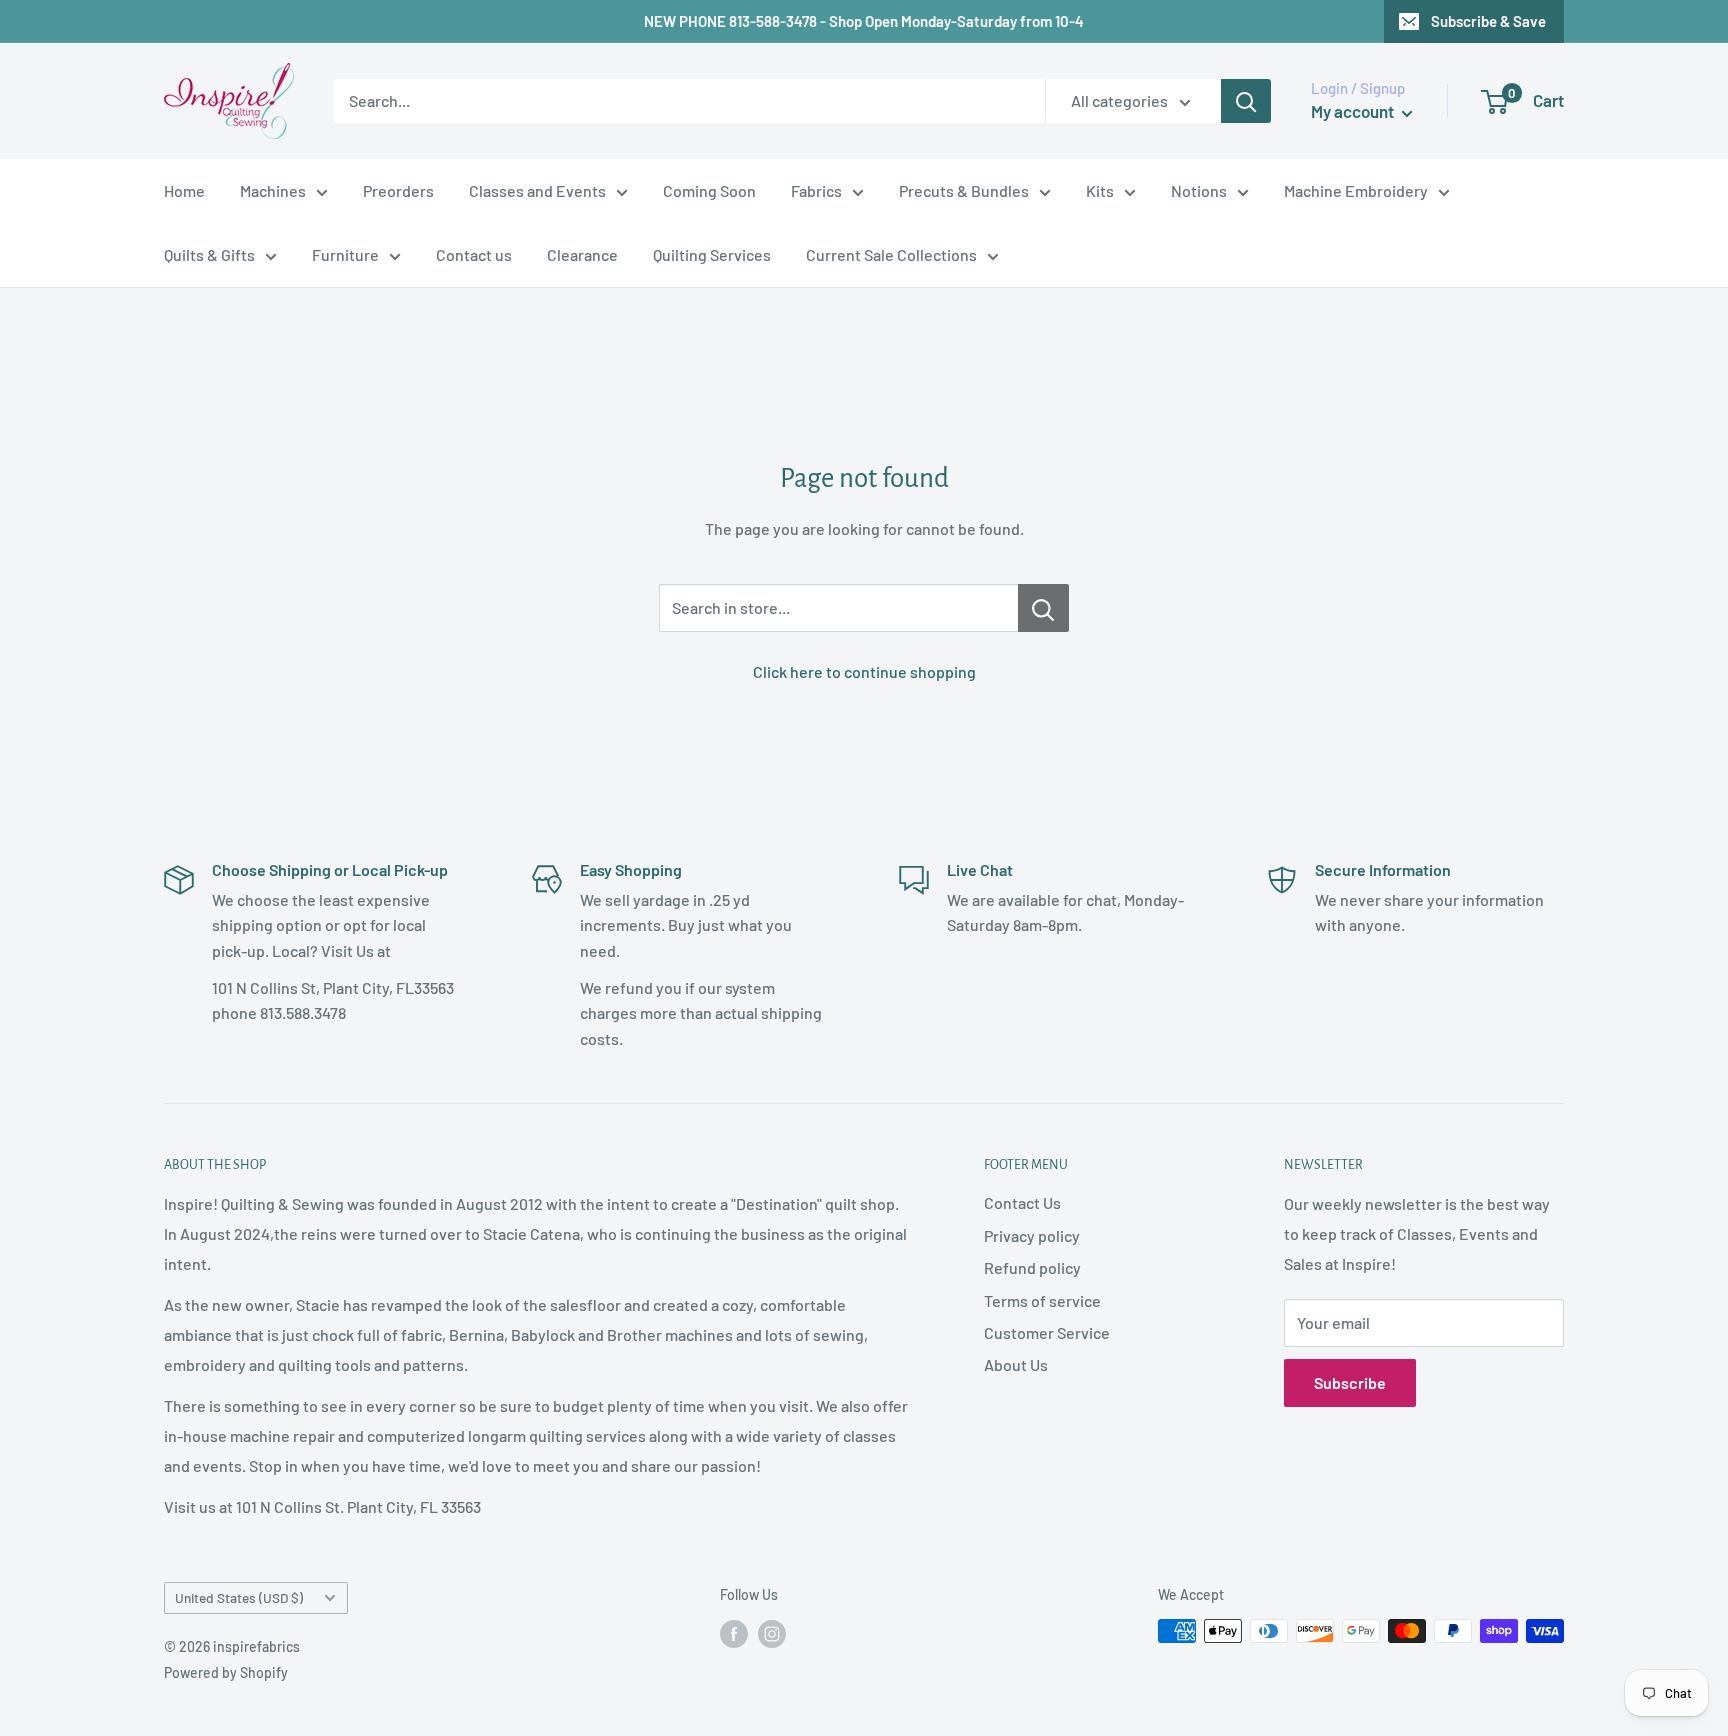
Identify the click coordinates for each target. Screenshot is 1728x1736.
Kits (1100, 190)
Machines (273, 190)
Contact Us (1022, 1202)
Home (184, 190)
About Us (1016, 1364)
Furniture (345, 254)
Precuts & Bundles (964, 190)
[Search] (1246, 101)
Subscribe (1350, 1382)
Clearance (582, 254)
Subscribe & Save (1488, 21)
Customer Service (1047, 1332)
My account (1354, 111)
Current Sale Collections (891, 254)
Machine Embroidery (1356, 190)
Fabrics (816, 190)
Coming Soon (709, 190)
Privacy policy (1032, 1235)
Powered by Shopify (226, 1672)
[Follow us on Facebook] (734, 1633)
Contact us (474, 254)
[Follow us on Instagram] (772, 1633)
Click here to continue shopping (864, 671)
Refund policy (1032, 1267)
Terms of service (1042, 1300)
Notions (1199, 190)
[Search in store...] (1043, 608)
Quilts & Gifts (209, 254)
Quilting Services (712, 254)
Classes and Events (537, 190)
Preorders (398, 190)
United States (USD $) (239, 1597)
